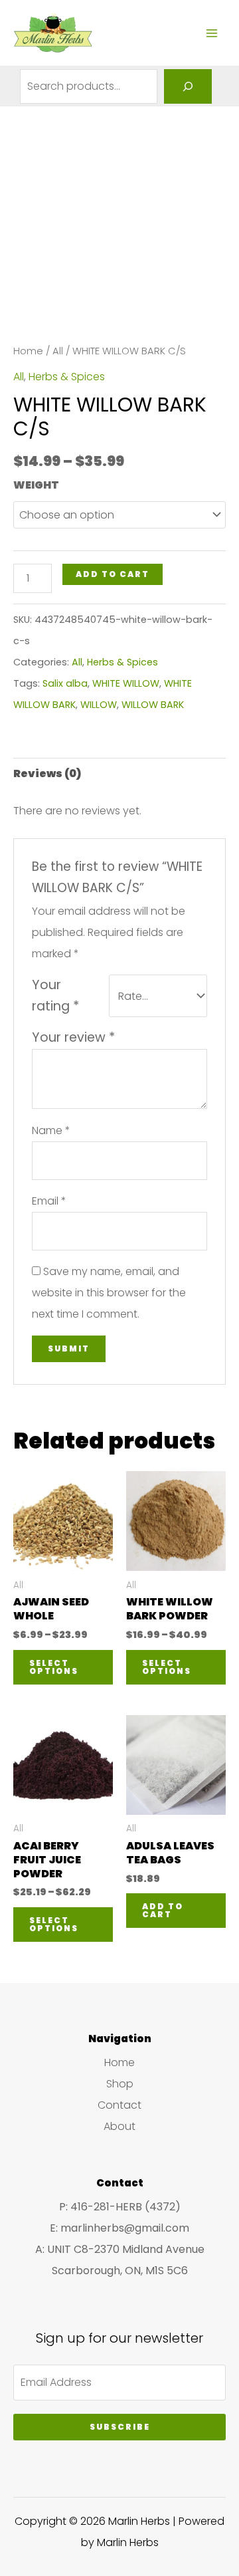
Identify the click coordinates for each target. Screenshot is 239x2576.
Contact (119, 2105)
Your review (73, 1037)
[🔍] (188, 86)
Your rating (55, 995)
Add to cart (113, 574)
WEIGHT (36, 485)
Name (51, 1130)
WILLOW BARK (153, 705)
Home (28, 351)
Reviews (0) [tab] (47, 773)
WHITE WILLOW (126, 683)
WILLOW (99, 705)
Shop (120, 2084)
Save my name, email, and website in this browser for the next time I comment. (109, 1293)
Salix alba (65, 683)
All (58, 351)
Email (49, 1201)
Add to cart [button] (163, 1910)
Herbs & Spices (67, 377)
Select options (54, 1667)
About (119, 2126)
